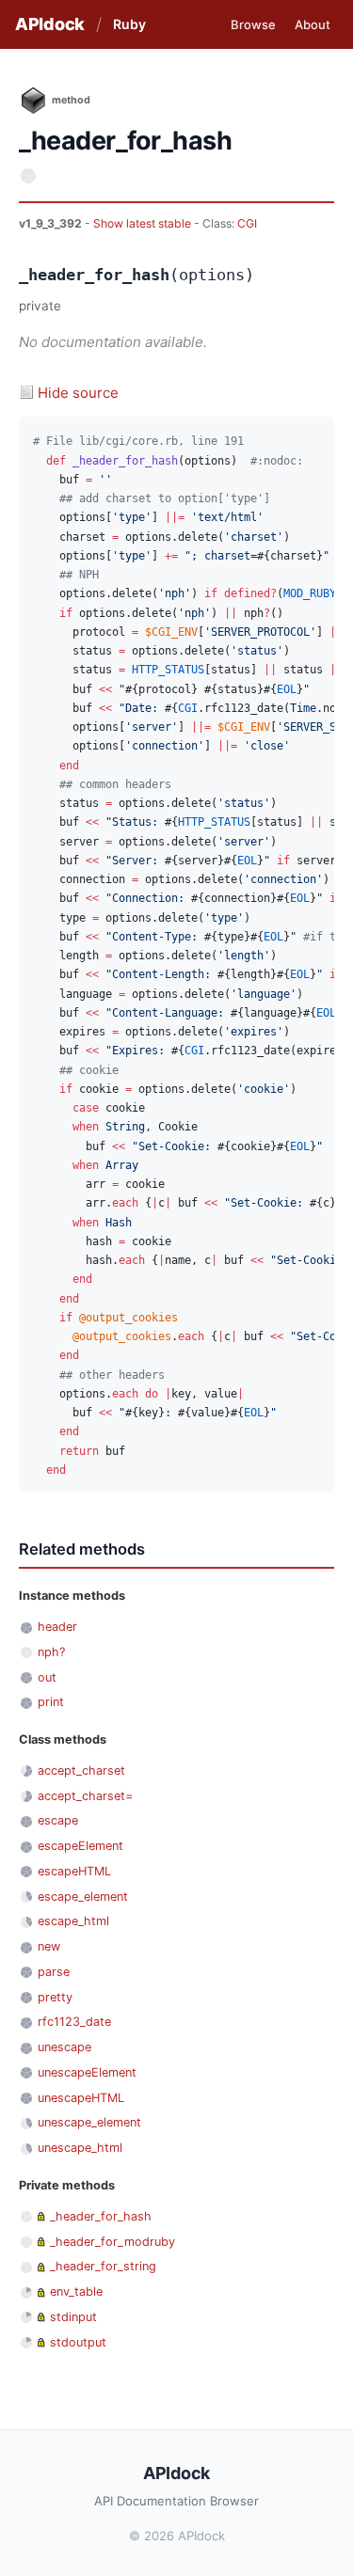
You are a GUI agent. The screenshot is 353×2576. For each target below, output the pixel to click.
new (49, 1946)
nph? (51, 1652)
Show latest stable (144, 223)
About (313, 24)
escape (58, 1820)
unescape (64, 2047)
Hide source (78, 393)
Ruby (129, 24)
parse (54, 1972)
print (51, 1702)
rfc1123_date (74, 2022)
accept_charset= (85, 1796)
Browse (253, 24)
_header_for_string (103, 2266)
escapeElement (80, 1846)
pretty (55, 1997)
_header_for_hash (101, 2216)
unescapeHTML (81, 2098)
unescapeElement (87, 2072)
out (47, 1677)
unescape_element (89, 2122)
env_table (76, 2292)
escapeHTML (74, 1871)
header (57, 1627)
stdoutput (78, 2342)
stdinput (73, 2317)
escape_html (73, 1921)
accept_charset (81, 1770)
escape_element (83, 1896)
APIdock (50, 24)
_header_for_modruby (112, 2242)
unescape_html (80, 2148)
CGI (247, 223)
